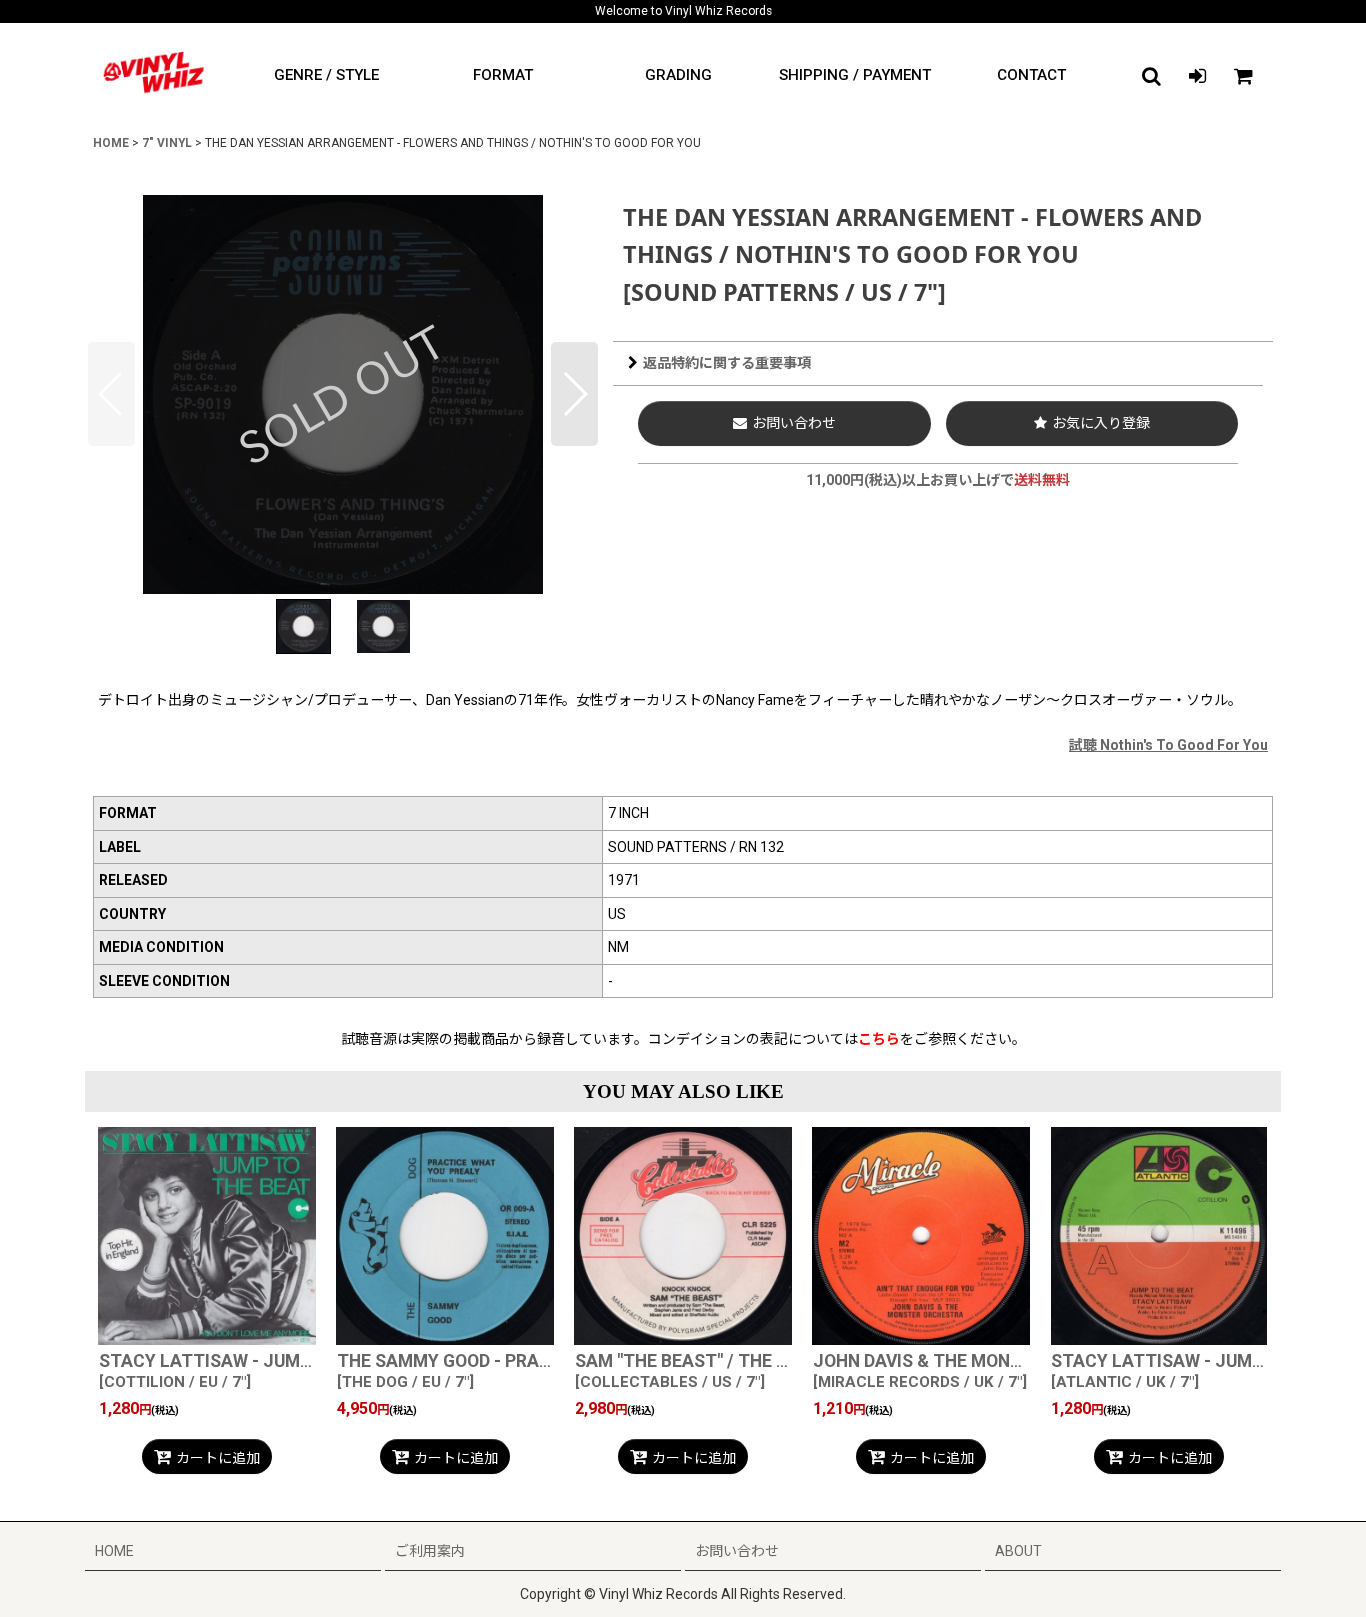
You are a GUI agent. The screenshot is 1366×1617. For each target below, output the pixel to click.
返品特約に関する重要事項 (727, 363)
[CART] (1243, 76)
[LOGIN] (1197, 76)
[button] (1151, 76)
